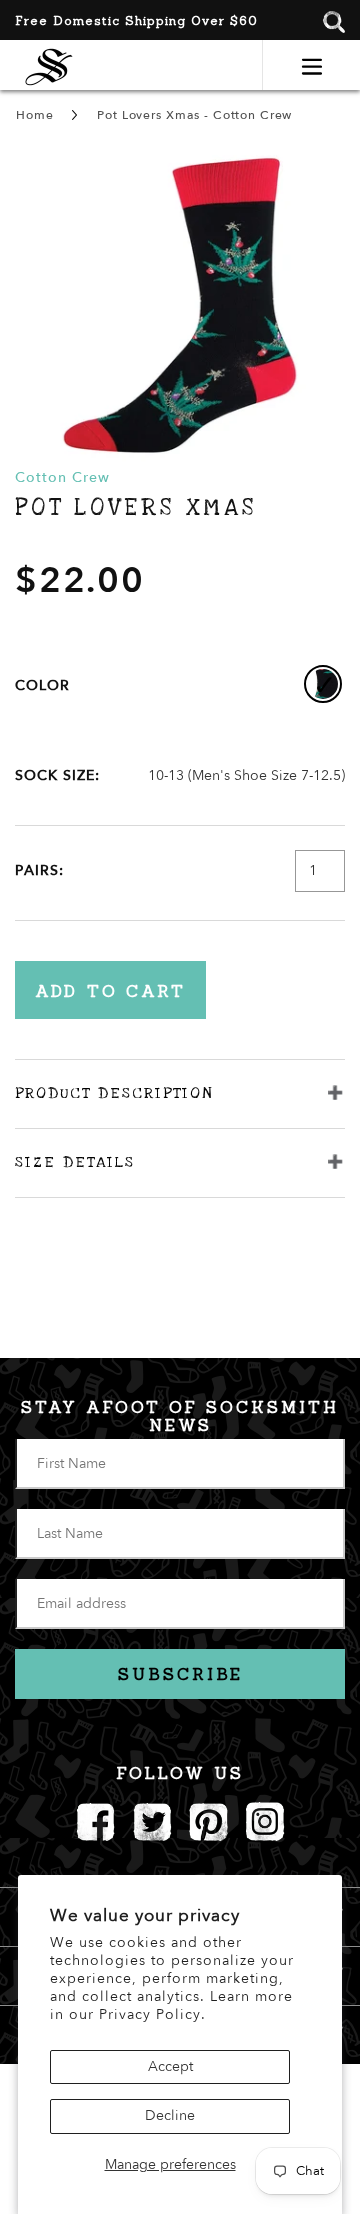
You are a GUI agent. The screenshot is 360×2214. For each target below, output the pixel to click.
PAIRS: (39, 870)
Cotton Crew (62, 477)
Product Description (114, 1093)
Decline (170, 2115)
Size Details (75, 1162)
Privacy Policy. (152, 2014)
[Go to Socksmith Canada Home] (49, 64)
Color (42, 685)
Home (34, 115)
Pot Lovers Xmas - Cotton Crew (194, 115)
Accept (170, 2066)
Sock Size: (57, 775)
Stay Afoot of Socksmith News (180, 1416)
